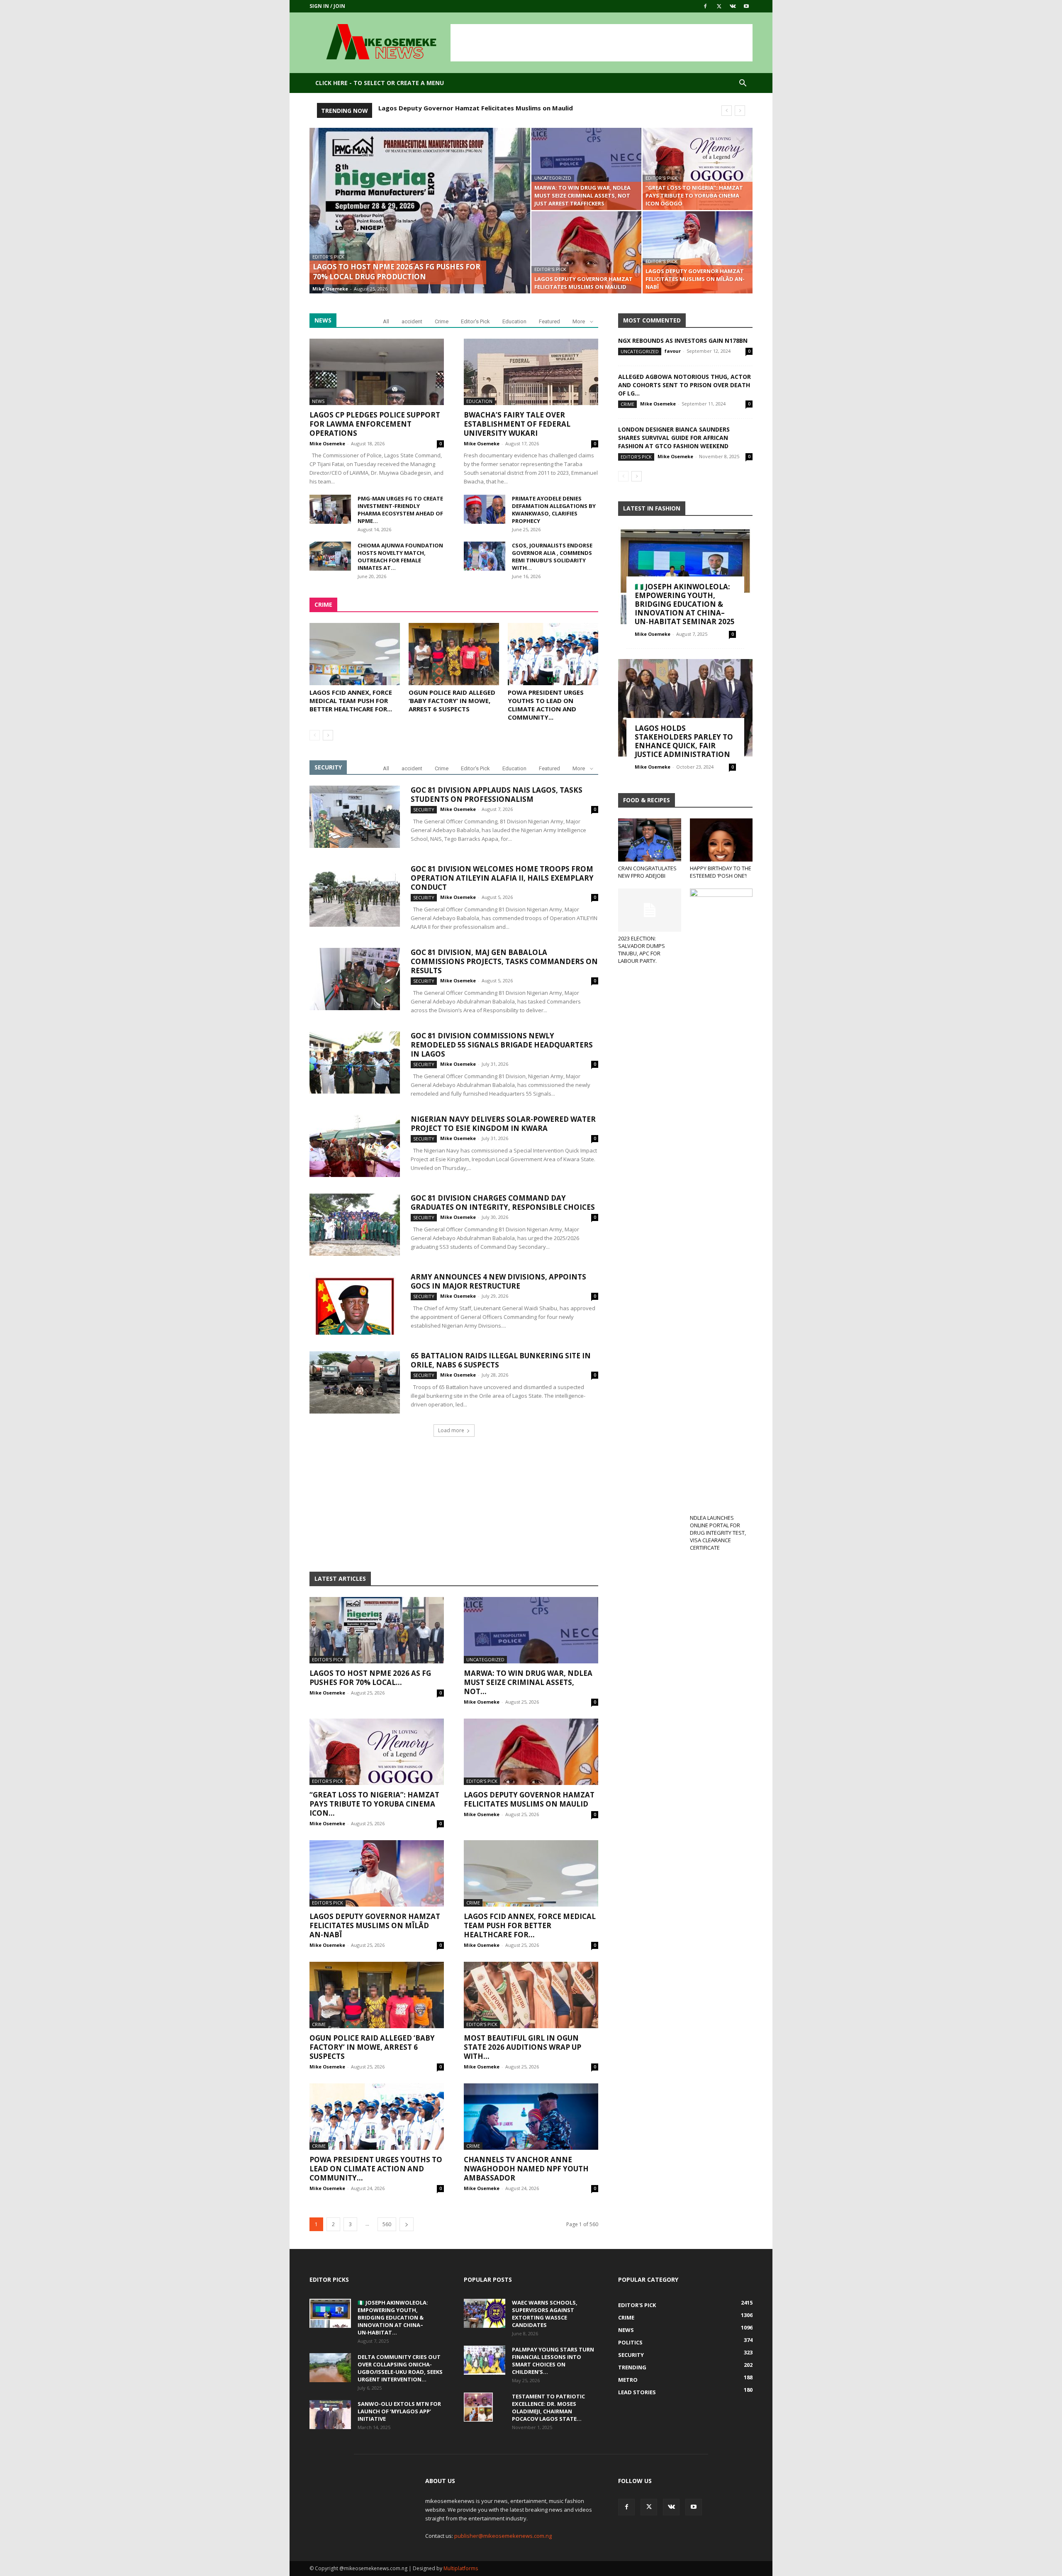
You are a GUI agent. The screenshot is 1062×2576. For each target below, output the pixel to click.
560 (387, 2224)
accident (412, 321)
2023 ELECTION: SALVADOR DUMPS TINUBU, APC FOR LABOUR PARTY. (642, 950)
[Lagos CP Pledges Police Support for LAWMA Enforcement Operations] (377, 372)
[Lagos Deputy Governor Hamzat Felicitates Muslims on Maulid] (586, 252)
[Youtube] (746, 6)
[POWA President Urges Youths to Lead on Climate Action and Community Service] (553, 654)
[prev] (727, 111)
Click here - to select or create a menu (380, 83)
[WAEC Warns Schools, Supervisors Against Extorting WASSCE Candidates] (485, 2313)
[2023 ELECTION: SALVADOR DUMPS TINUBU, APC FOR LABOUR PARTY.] (650, 910)
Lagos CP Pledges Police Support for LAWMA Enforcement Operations (375, 424)
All (386, 321)
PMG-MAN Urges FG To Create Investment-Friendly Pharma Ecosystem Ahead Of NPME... (400, 510)
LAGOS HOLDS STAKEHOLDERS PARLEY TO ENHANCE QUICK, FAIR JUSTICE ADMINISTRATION (684, 741)
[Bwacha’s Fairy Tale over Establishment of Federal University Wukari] (531, 372)
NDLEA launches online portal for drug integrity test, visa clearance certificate (718, 1533)
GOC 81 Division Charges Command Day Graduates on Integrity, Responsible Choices (503, 1203)
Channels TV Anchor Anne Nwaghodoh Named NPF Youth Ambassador (526, 2169)
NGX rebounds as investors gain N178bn (683, 341)
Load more (451, 1430)
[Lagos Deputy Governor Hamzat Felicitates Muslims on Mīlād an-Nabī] (698, 252)
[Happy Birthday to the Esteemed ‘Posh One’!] (721, 840)
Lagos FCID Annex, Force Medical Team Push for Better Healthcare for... (351, 701)
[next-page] (328, 735)
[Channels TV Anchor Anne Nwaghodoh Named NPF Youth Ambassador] (531, 2117)
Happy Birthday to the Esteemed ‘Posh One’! (721, 872)
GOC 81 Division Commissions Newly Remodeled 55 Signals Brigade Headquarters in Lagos (502, 1045)
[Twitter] (719, 6)
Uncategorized (553, 178)
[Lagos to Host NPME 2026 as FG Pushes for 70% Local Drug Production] (420, 224)
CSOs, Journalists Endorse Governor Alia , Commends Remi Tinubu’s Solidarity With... (552, 557)
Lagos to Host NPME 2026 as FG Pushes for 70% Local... (370, 1678)
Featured (549, 321)
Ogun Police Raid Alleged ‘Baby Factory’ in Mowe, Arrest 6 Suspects (452, 701)
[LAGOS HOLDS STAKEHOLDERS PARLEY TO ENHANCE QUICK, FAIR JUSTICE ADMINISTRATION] (685, 708)
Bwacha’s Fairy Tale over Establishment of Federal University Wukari (517, 424)
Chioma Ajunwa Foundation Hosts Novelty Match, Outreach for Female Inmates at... (400, 557)
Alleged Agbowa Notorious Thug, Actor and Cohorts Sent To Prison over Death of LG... (684, 385)
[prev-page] (315, 735)
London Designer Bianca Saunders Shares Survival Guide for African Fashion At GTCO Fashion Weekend (674, 438)
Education (514, 321)
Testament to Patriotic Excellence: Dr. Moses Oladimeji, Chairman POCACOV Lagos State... (548, 2408)
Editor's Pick (328, 257)
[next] (740, 111)
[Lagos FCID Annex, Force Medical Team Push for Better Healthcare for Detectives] (355, 654)
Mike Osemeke (330, 289)
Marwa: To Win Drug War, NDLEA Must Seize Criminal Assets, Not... (528, 1682)
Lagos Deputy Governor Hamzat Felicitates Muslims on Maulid (529, 1799)
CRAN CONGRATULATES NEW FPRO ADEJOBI (647, 872)
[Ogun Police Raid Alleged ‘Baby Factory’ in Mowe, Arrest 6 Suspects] (454, 654)
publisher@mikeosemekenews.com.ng (503, 2536)
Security (424, 809)
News (318, 401)
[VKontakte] (733, 6)
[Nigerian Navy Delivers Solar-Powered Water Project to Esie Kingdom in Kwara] (355, 1146)
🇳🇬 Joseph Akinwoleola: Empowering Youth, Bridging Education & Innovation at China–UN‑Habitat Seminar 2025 (685, 604)
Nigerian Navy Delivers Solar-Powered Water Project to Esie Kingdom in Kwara (503, 1124)
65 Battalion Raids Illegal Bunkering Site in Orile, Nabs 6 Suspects (501, 1360)
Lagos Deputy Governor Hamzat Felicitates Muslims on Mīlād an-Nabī (487, 108)
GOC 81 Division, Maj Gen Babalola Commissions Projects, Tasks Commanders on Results (504, 961)
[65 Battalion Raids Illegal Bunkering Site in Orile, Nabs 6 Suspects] (355, 1382)
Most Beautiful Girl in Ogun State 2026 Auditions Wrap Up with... (522, 2047)
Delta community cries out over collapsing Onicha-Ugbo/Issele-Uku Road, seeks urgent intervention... (400, 2368)
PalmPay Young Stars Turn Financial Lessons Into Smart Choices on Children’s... (553, 2361)
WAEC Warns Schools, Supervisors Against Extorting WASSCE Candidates (545, 2314)
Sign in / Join (327, 6)
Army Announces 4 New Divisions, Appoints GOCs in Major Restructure (498, 1281)
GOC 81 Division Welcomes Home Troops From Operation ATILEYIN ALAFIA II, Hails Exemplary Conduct (502, 878)
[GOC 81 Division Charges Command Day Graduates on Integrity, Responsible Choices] (355, 1225)
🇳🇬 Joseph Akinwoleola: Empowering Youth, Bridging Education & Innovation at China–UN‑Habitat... (393, 2317)
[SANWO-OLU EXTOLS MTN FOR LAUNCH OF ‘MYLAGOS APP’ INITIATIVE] (330, 2415)
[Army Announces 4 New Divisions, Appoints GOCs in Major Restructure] (355, 1304)
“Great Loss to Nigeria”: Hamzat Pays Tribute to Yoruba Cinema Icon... (374, 1804)
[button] (743, 84)
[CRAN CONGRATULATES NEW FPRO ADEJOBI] (650, 840)
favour (673, 351)
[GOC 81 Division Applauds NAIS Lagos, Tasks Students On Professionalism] (355, 817)
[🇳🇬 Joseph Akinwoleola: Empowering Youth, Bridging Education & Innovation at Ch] (685, 575)
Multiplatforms (461, 2568)
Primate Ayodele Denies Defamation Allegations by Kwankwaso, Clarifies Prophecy (554, 510)
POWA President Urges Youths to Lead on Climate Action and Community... (546, 705)
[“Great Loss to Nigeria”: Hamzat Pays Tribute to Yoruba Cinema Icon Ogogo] (698, 169)
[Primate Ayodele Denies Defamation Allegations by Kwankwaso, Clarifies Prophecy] (485, 509)
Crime (442, 321)
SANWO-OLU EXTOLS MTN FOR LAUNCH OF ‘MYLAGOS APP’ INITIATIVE (399, 2411)
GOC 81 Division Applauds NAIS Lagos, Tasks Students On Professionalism (497, 795)
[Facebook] (705, 6)
